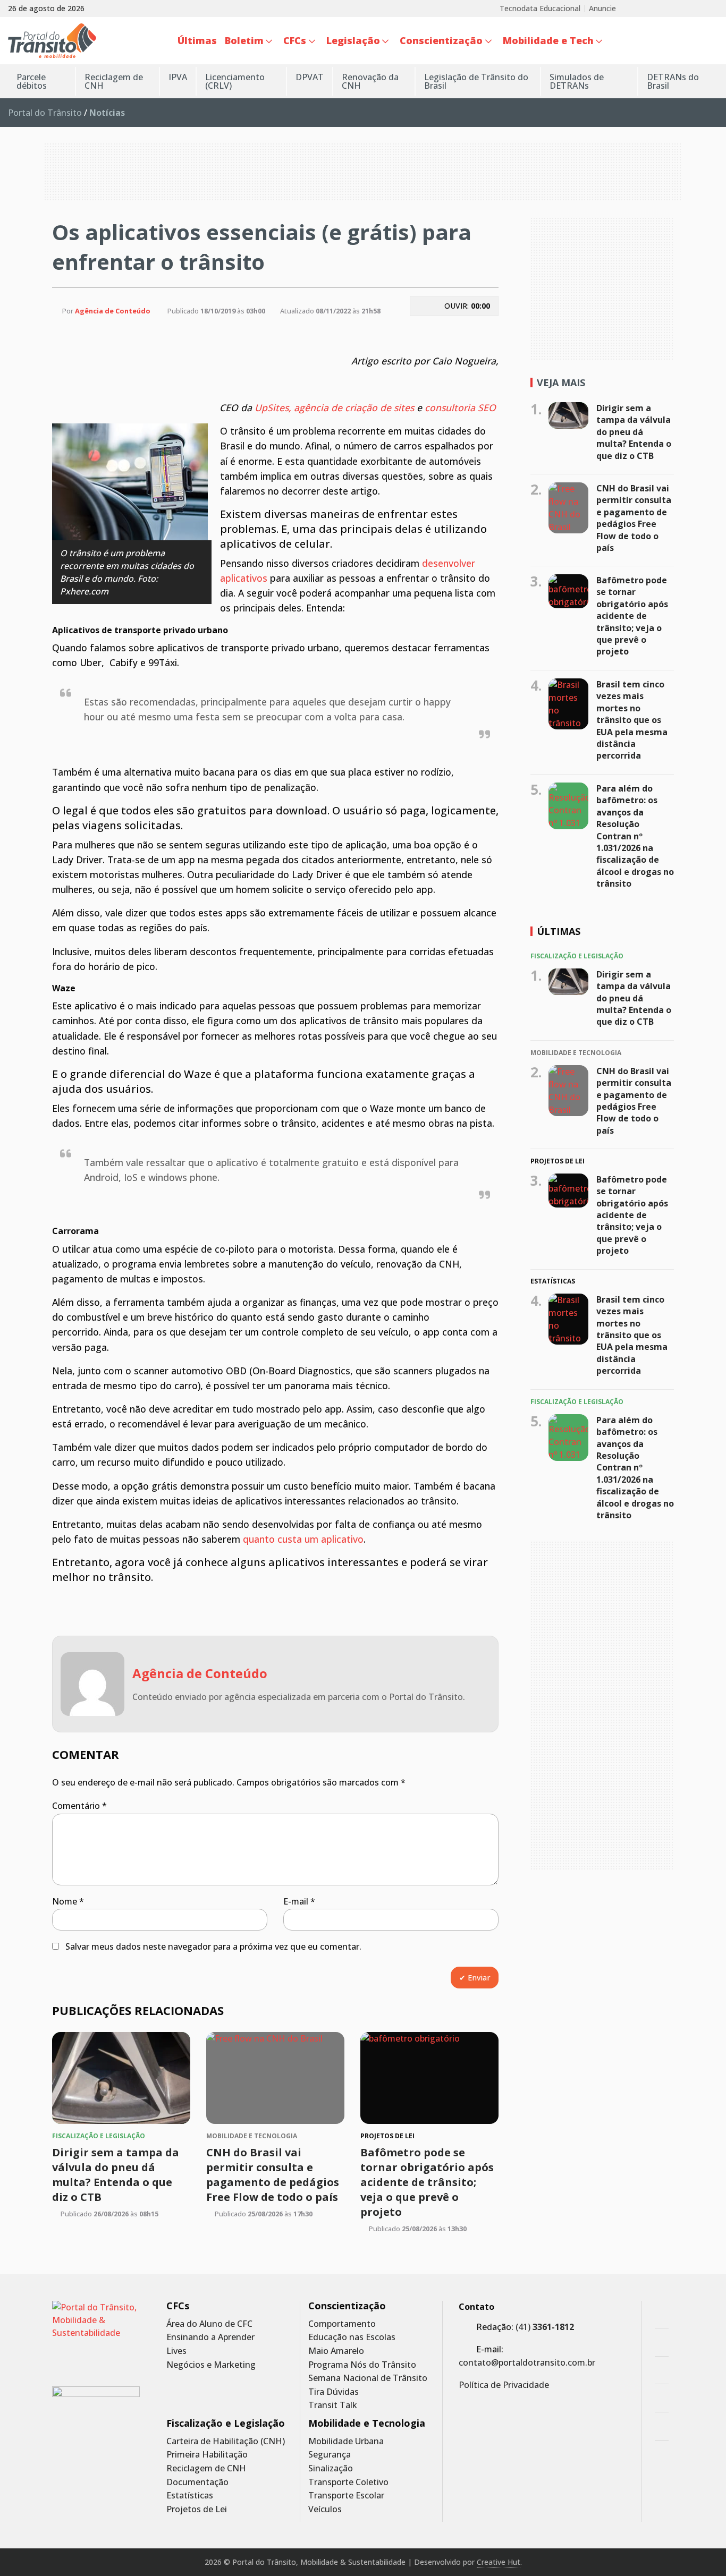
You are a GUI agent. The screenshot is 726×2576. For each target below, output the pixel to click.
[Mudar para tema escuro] (712, 41)
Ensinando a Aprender (210, 2337)
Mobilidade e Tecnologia (367, 2423)
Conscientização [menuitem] (441, 40)
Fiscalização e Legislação (226, 2423)
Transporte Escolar (346, 2496)
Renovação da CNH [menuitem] (370, 81)
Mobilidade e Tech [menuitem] (548, 40)
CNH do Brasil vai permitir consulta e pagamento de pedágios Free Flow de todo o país (273, 2175)
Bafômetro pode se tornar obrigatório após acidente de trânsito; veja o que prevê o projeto (427, 2182)
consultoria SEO (460, 407)
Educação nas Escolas (352, 2337)
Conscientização (347, 2306)
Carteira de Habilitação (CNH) (226, 2441)
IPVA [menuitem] (178, 77)
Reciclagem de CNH (206, 2468)
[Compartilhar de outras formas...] (454, 331)
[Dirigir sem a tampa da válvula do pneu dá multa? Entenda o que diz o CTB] (121, 2078)
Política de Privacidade (504, 2385)
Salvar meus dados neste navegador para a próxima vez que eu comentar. (213, 1946)
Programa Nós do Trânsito (362, 2365)
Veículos (325, 2509)
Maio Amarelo (336, 2351)
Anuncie (602, 8)
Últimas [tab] (559, 931)
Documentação (197, 2482)
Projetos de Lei (197, 2509)
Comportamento (342, 2324)
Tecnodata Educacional (540, 8)
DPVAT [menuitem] (310, 77)
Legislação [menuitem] (353, 40)
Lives (176, 2351)
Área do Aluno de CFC (209, 2324)
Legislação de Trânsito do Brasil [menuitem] (476, 81)
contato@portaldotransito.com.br (527, 2362)
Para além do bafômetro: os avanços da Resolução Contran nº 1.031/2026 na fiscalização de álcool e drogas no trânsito (635, 836)
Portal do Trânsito (45, 113)
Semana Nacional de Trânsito (368, 2378)
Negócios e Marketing (211, 2365)
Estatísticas (190, 2496)
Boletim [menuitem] (244, 40)
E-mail (299, 1901)
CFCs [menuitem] (295, 40)
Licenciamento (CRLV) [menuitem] (235, 81)
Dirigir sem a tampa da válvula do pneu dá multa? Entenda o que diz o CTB (116, 2175)
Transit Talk (333, 2405)
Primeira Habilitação (207, 2455)
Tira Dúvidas (334, 2392)
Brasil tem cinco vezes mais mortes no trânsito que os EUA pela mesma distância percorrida (632, 720)
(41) (545, 2327)
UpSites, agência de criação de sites (334, 407)
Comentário (79, 1806)
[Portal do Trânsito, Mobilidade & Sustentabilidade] (96, 2336)
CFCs (178, 2306)
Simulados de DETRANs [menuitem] (577, 81)
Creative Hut (499, 2562)
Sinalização (331, 2468)
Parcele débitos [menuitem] (32, 81)
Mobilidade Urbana (346, 2441)
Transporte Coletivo (348, 2482)
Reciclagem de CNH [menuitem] (114, 81)
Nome (68, 1901)
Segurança (330, 2455)
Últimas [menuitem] (197, 40)
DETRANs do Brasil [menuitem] (673, 81)
